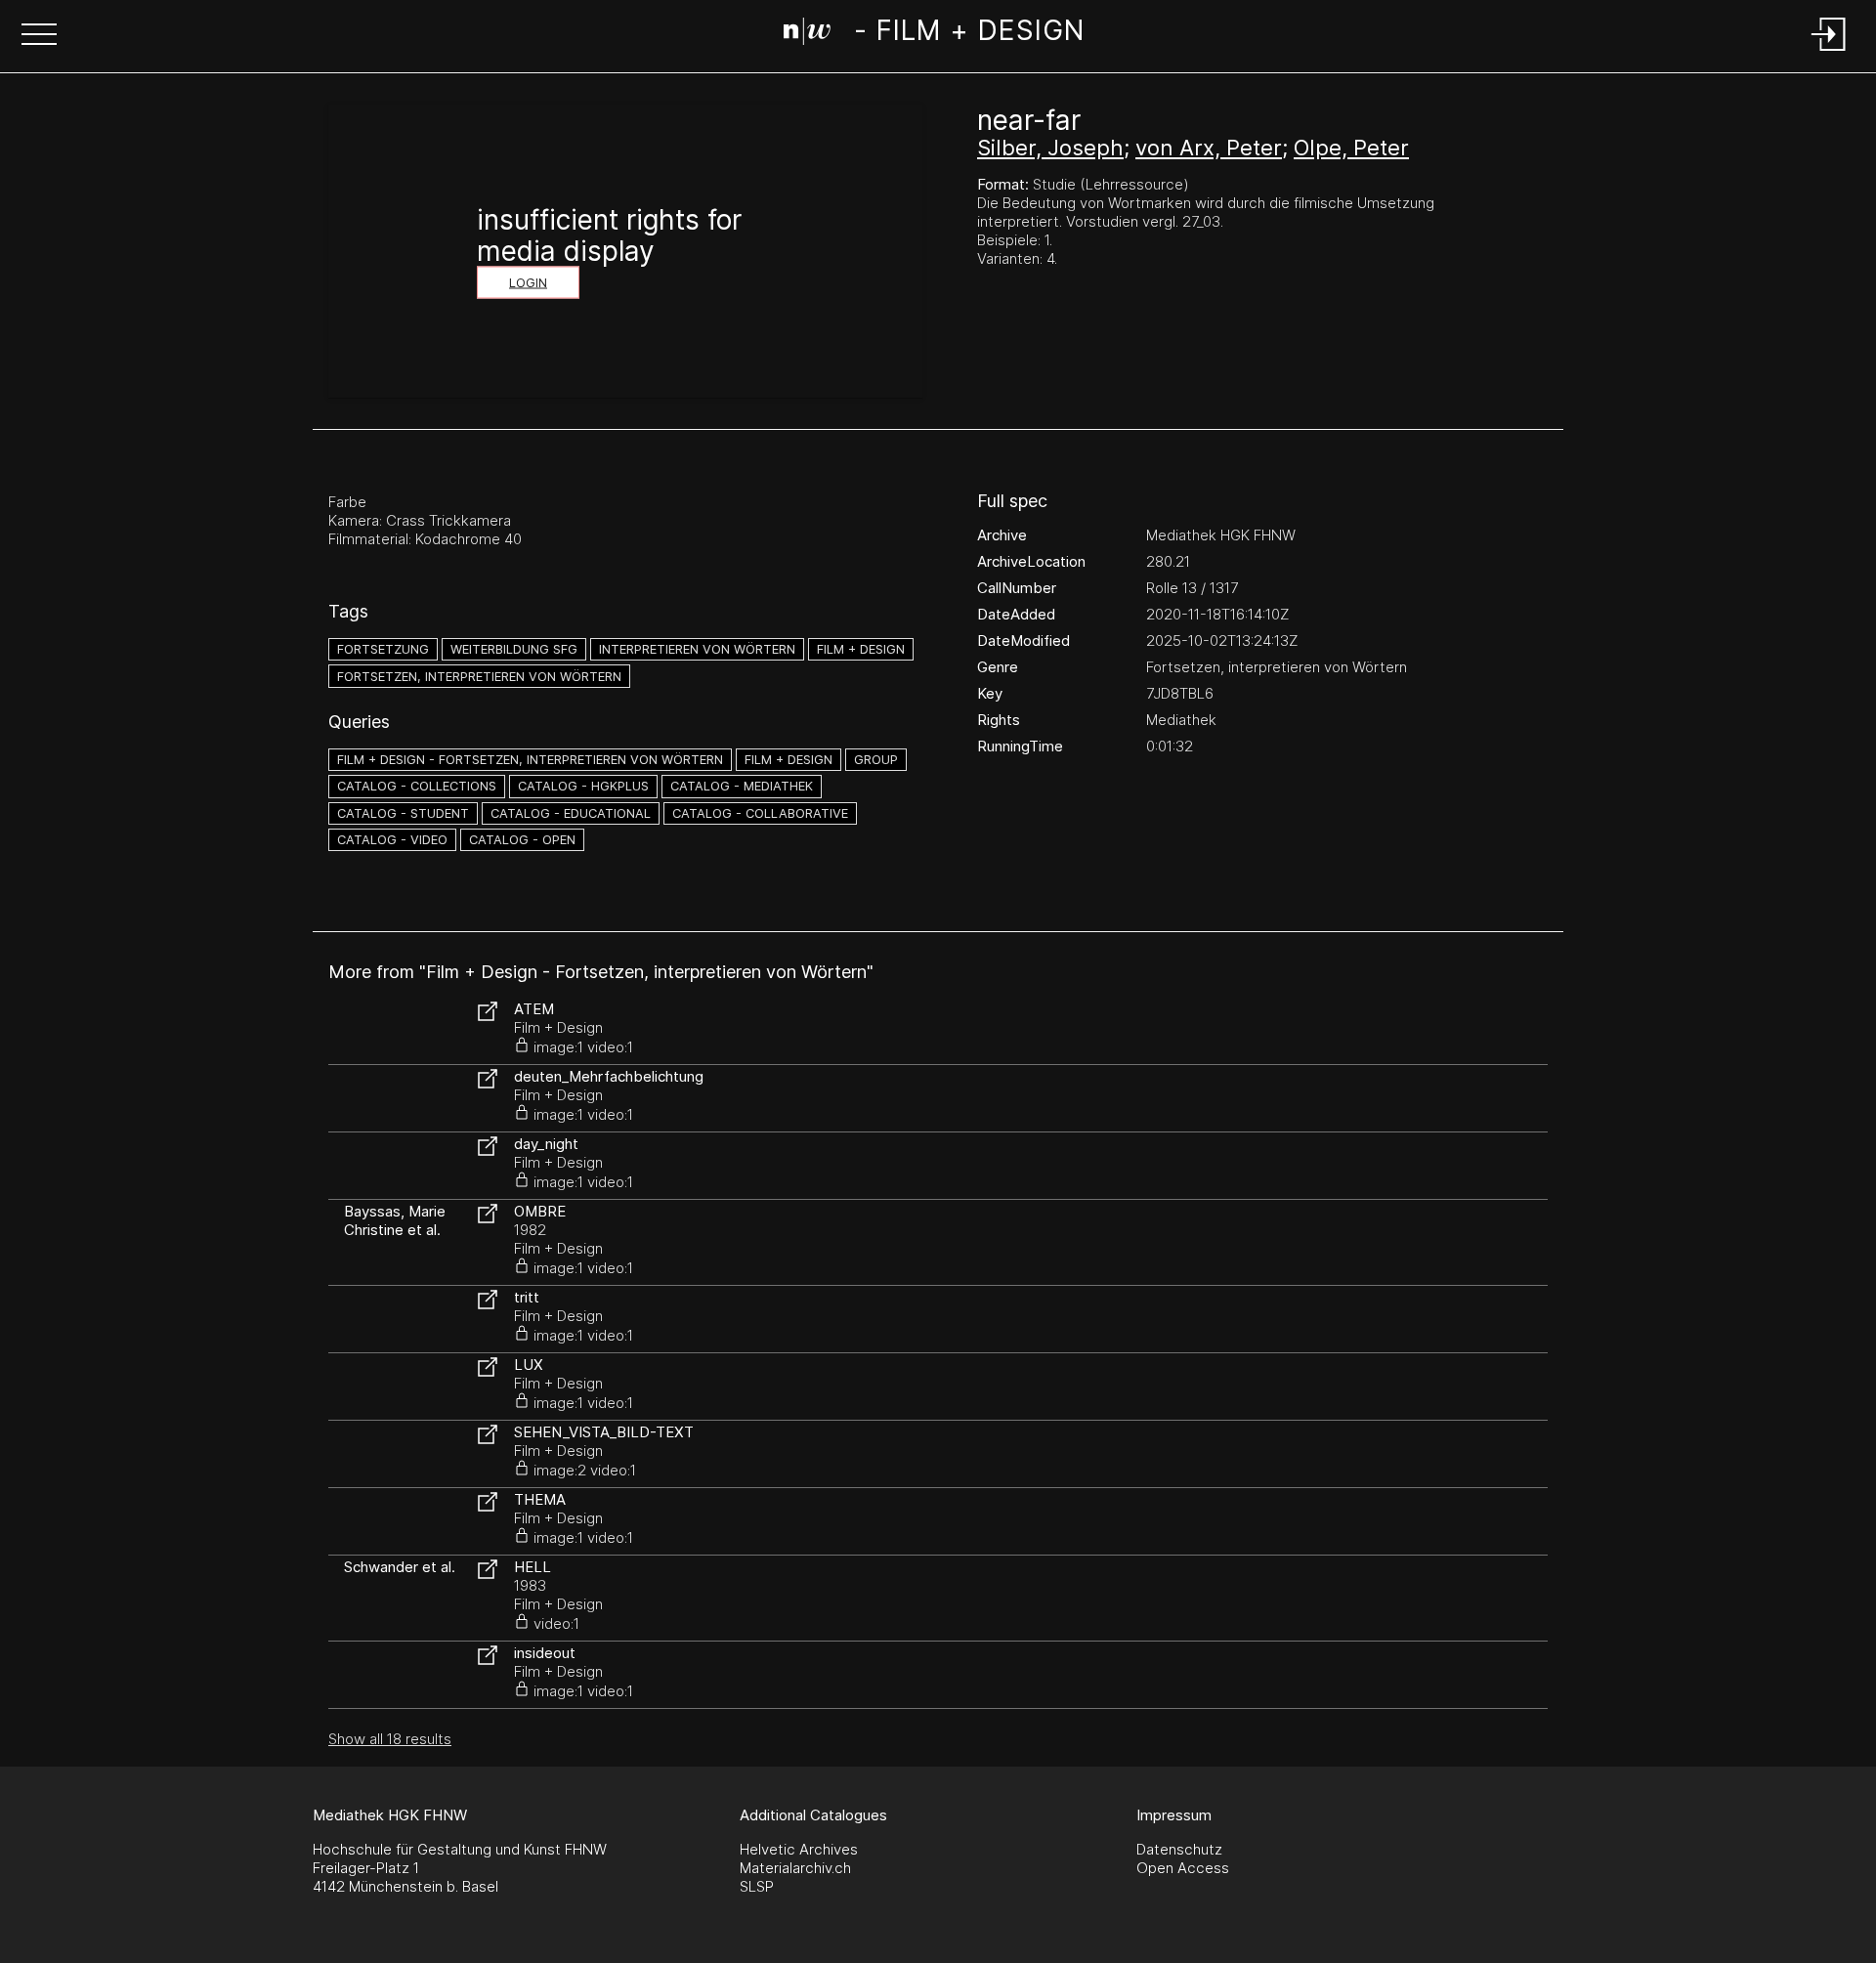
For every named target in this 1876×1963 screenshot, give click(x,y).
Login (528, 283)
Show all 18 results (390, 1739)
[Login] (1829, 52)
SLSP (757, 1886)
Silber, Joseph (1050, 148)
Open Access (1183, 1868)
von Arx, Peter (1209, 148)
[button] (39, 36)
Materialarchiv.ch (795, 1868)
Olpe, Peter (1351, 148)
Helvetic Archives (799, 1849)
